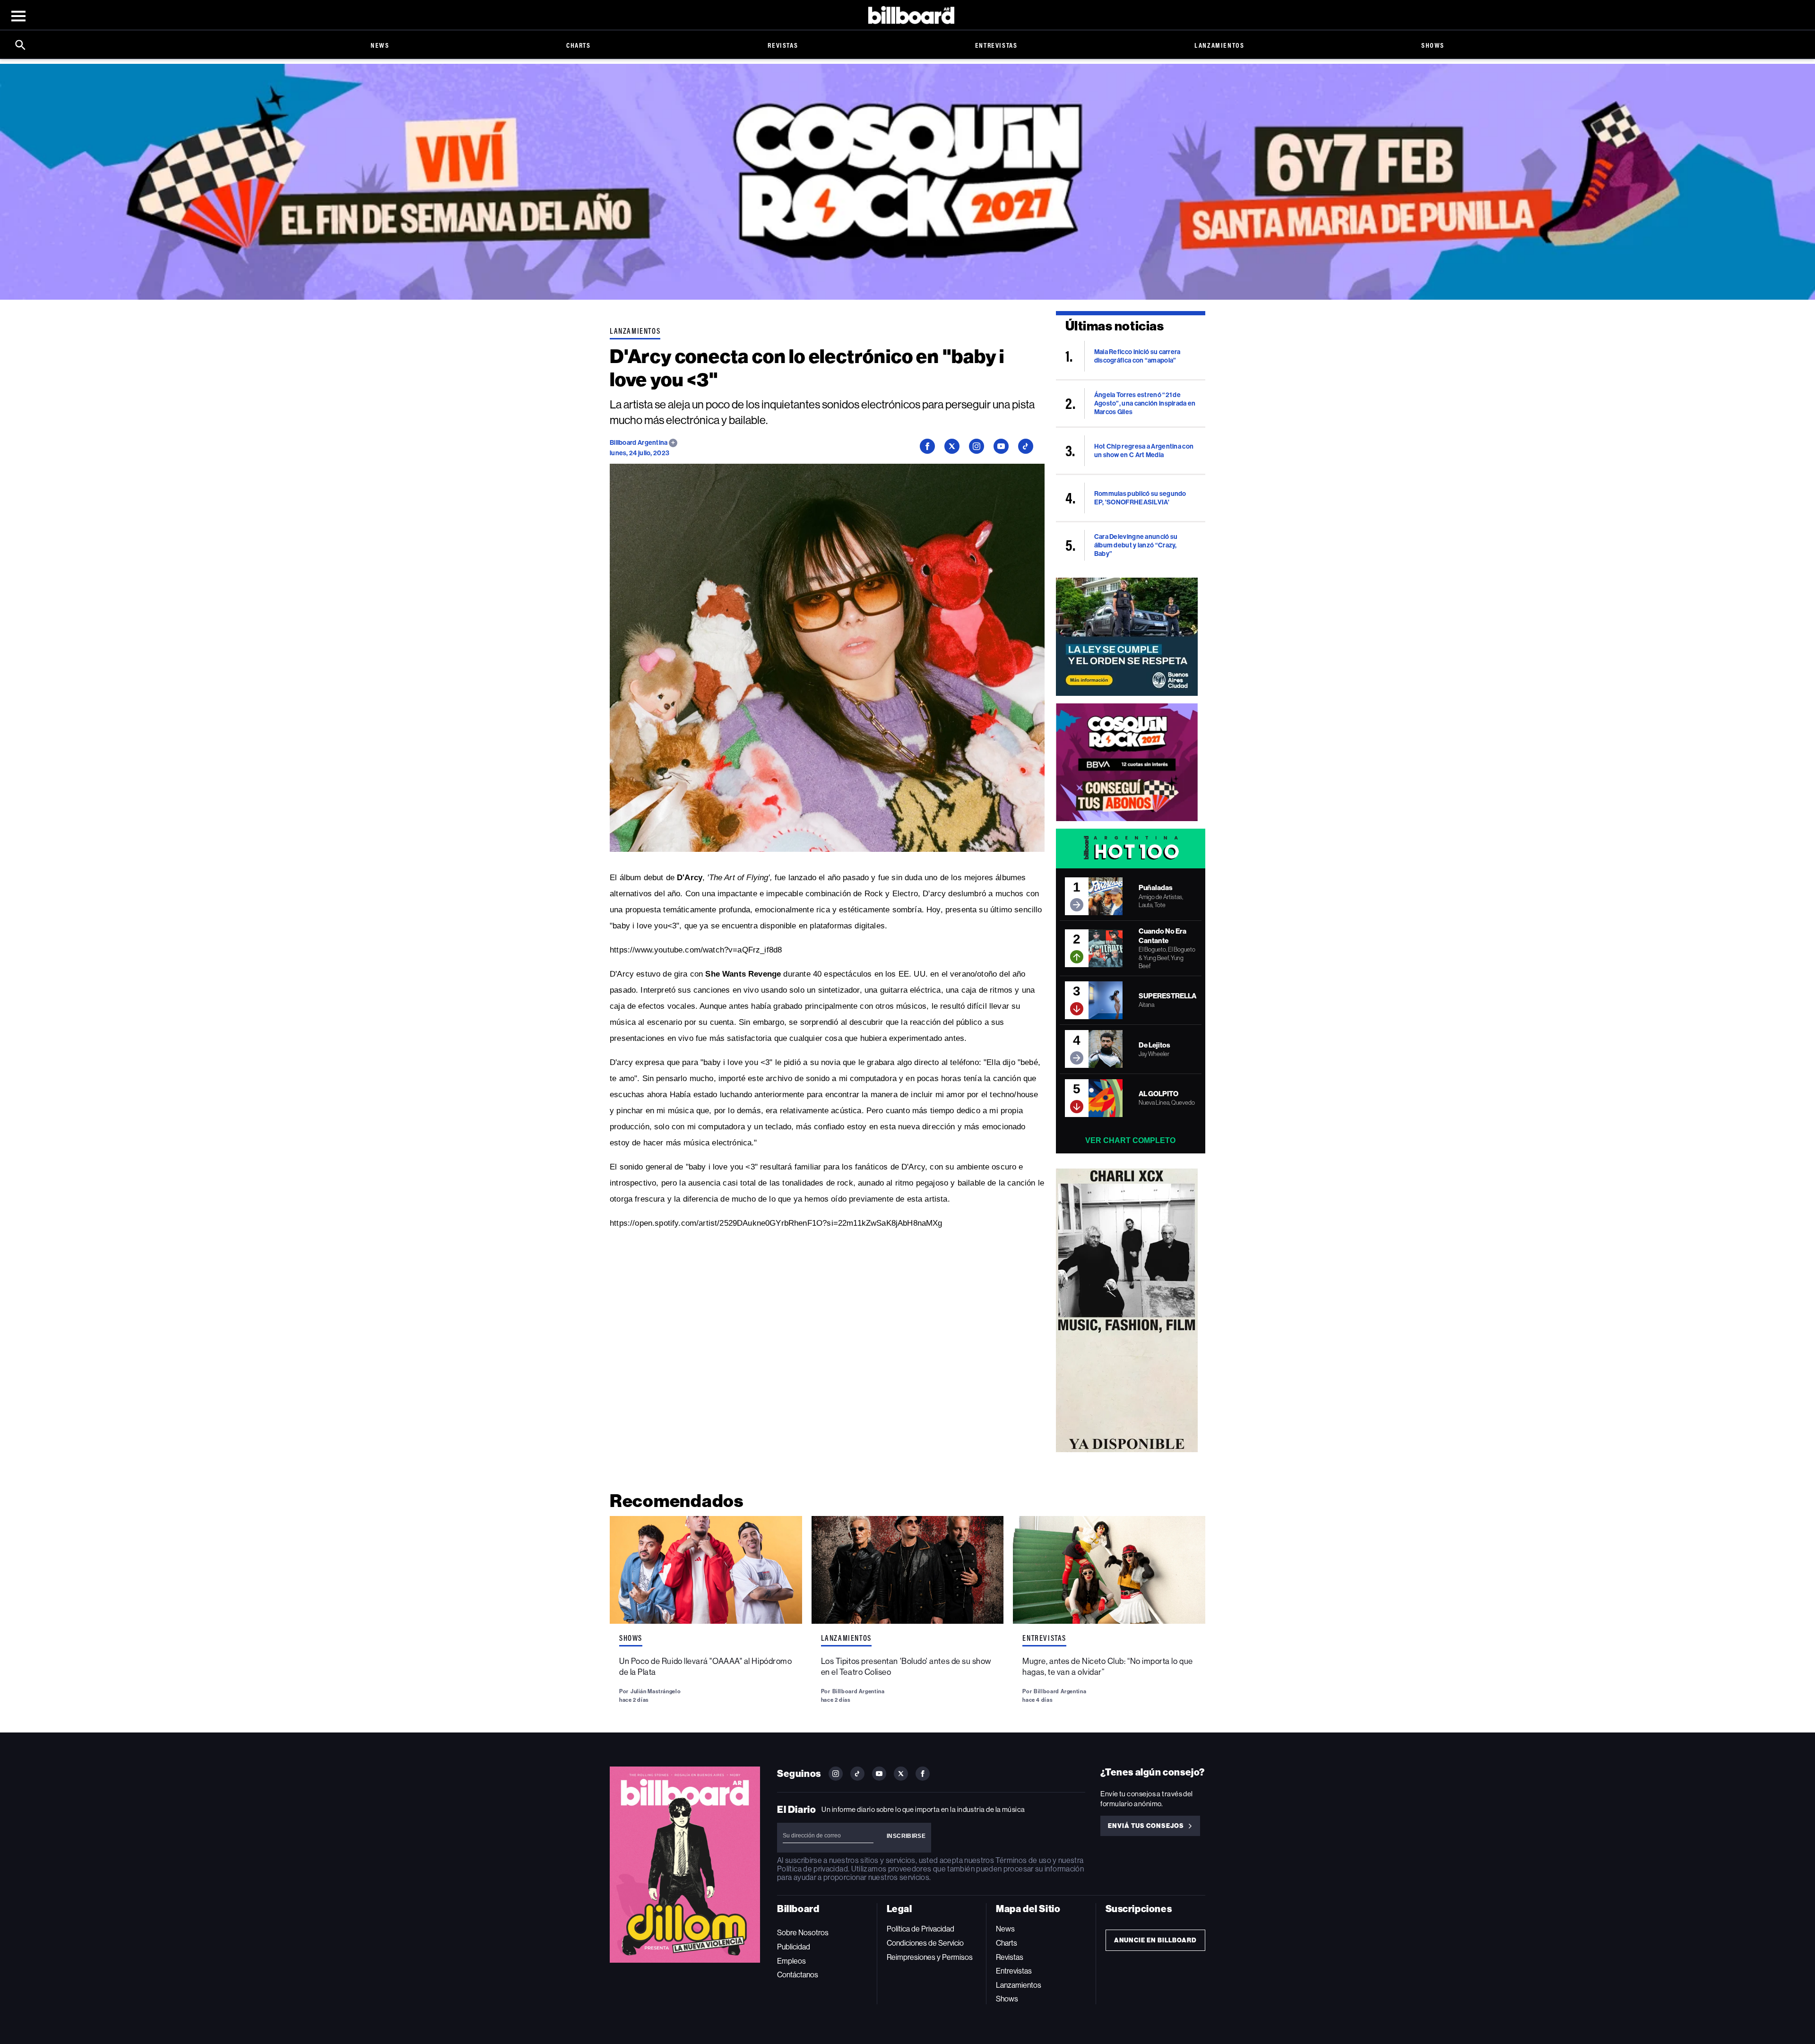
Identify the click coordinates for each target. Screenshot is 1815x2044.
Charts (579, 45)
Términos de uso (1023, 1860)
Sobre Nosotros (803, 1933)
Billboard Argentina (639, 443)
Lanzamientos (1219, 45)
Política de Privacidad (920, 1929)
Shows (1433, 45)
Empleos (791, 1961)
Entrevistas (996, 45)
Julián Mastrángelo (656, 1691)
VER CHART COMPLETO (1130, 1140)
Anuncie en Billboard (1155, 1940)
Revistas (783, 45)
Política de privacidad (812, 1869)
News (380, 45)
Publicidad (794, 1947)
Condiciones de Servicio (925, 1943)
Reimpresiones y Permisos (930, 1957)
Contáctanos (798, 1975)
